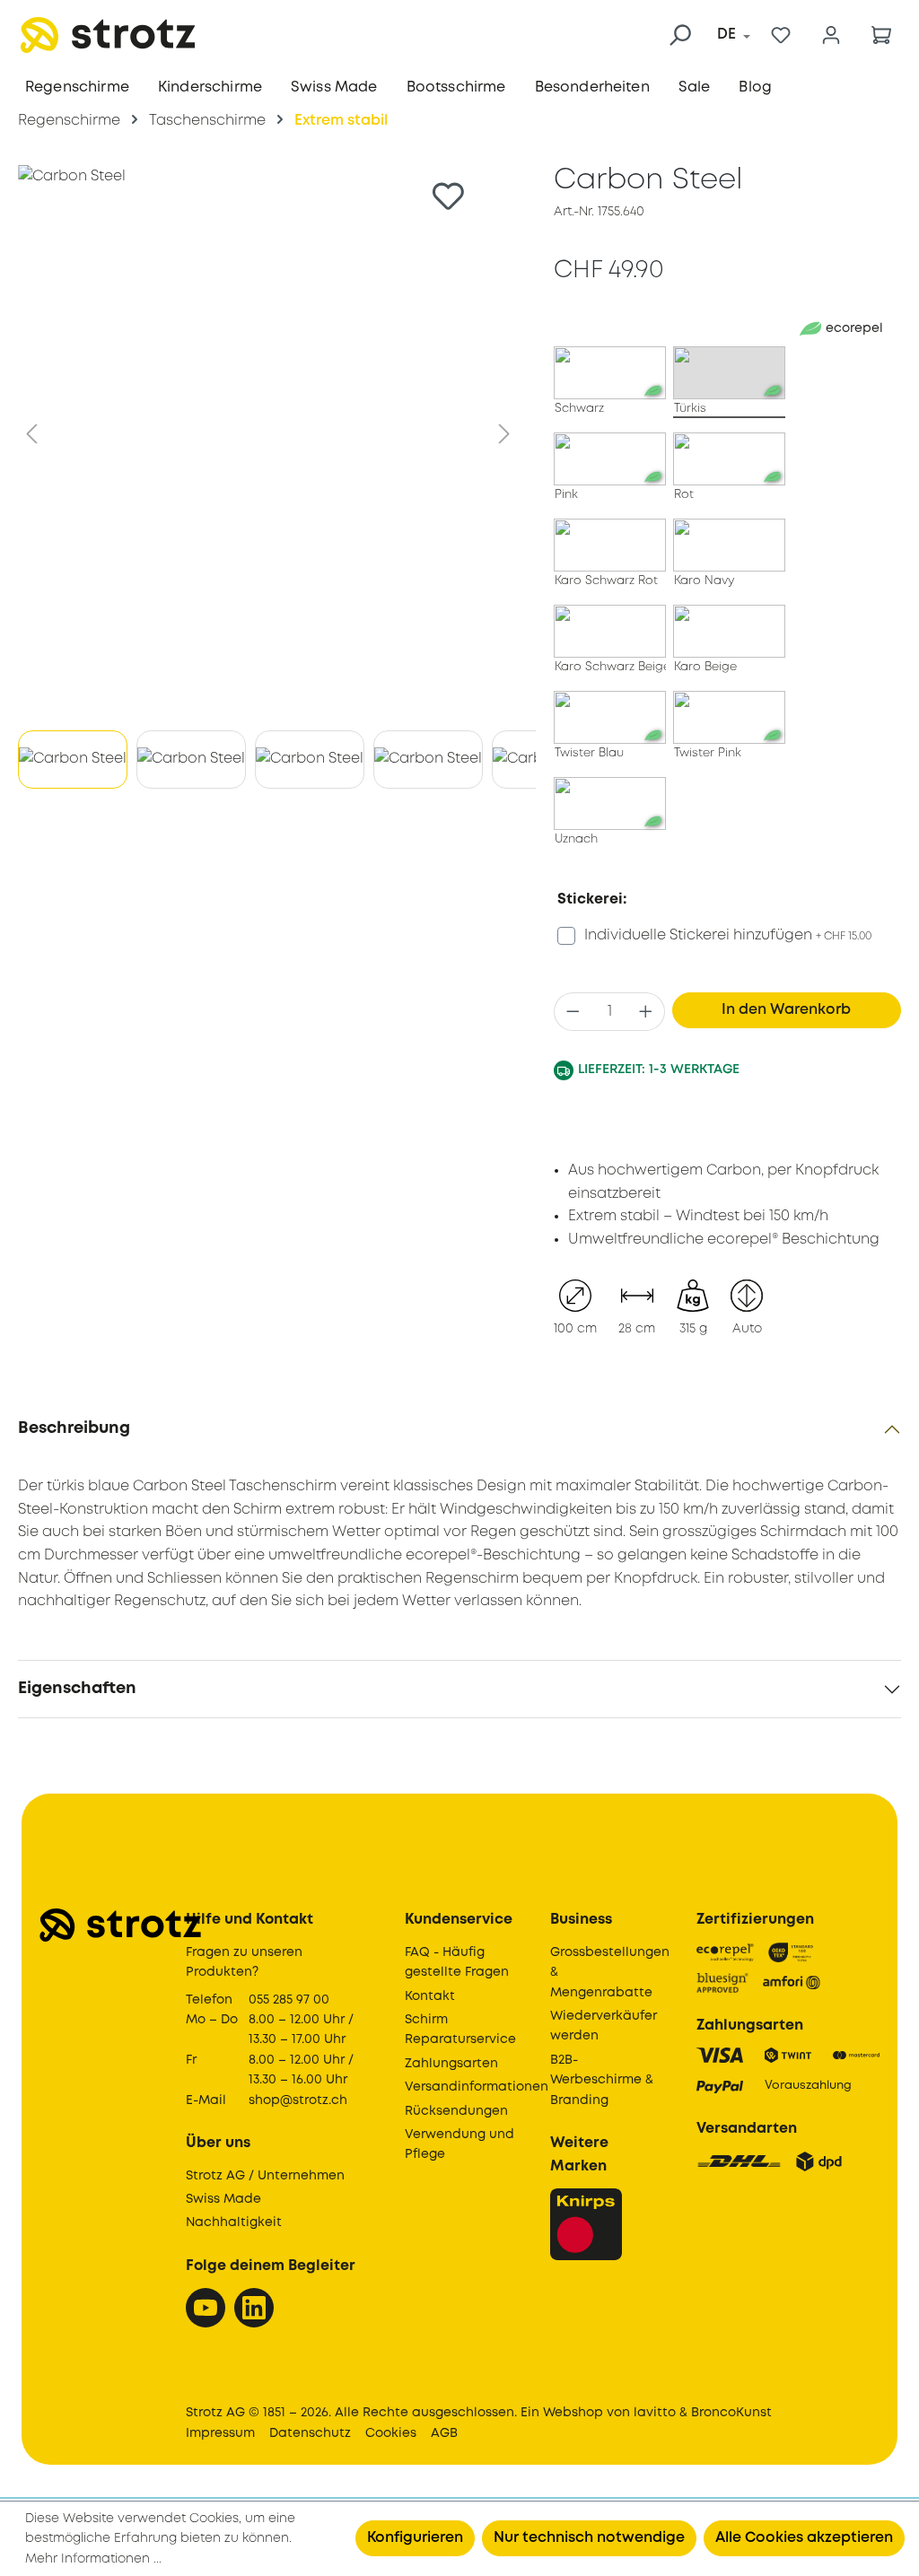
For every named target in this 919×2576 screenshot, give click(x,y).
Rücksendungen (456, 2111)
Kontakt (430, 1996)
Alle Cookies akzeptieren (804, 2538)
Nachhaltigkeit (234, 2222)
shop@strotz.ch (298, 2100)
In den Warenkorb (786, 1010)
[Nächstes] (504, 434)
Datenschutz (310, 2433)
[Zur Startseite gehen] (108, 35)
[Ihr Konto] (831, 35)
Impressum (220, 2433)
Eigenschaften (77, 1689)
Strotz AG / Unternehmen (265, 2176)
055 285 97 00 (289, 2000)
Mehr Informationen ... (93, 2559)
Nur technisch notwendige (589, 2538)
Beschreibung (74, 1428)
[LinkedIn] (254, 2308)
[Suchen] (679, 35)
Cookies (391, 2433)
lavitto (655, 2413)
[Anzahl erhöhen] (646, 1012)
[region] (268, 481)
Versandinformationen (477, 2087)
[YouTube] (206, 2308)
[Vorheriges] (31, 434)
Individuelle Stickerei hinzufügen (728, 935)
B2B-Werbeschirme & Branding (602, 2080)
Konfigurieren (415, 2538)
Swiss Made (223, 2199)
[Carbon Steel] (268, 434)
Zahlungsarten (451, 2064)
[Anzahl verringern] (573, 1012)
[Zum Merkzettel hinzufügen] (448, 196)
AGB (444, 2433)
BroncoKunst (731, 2413)
